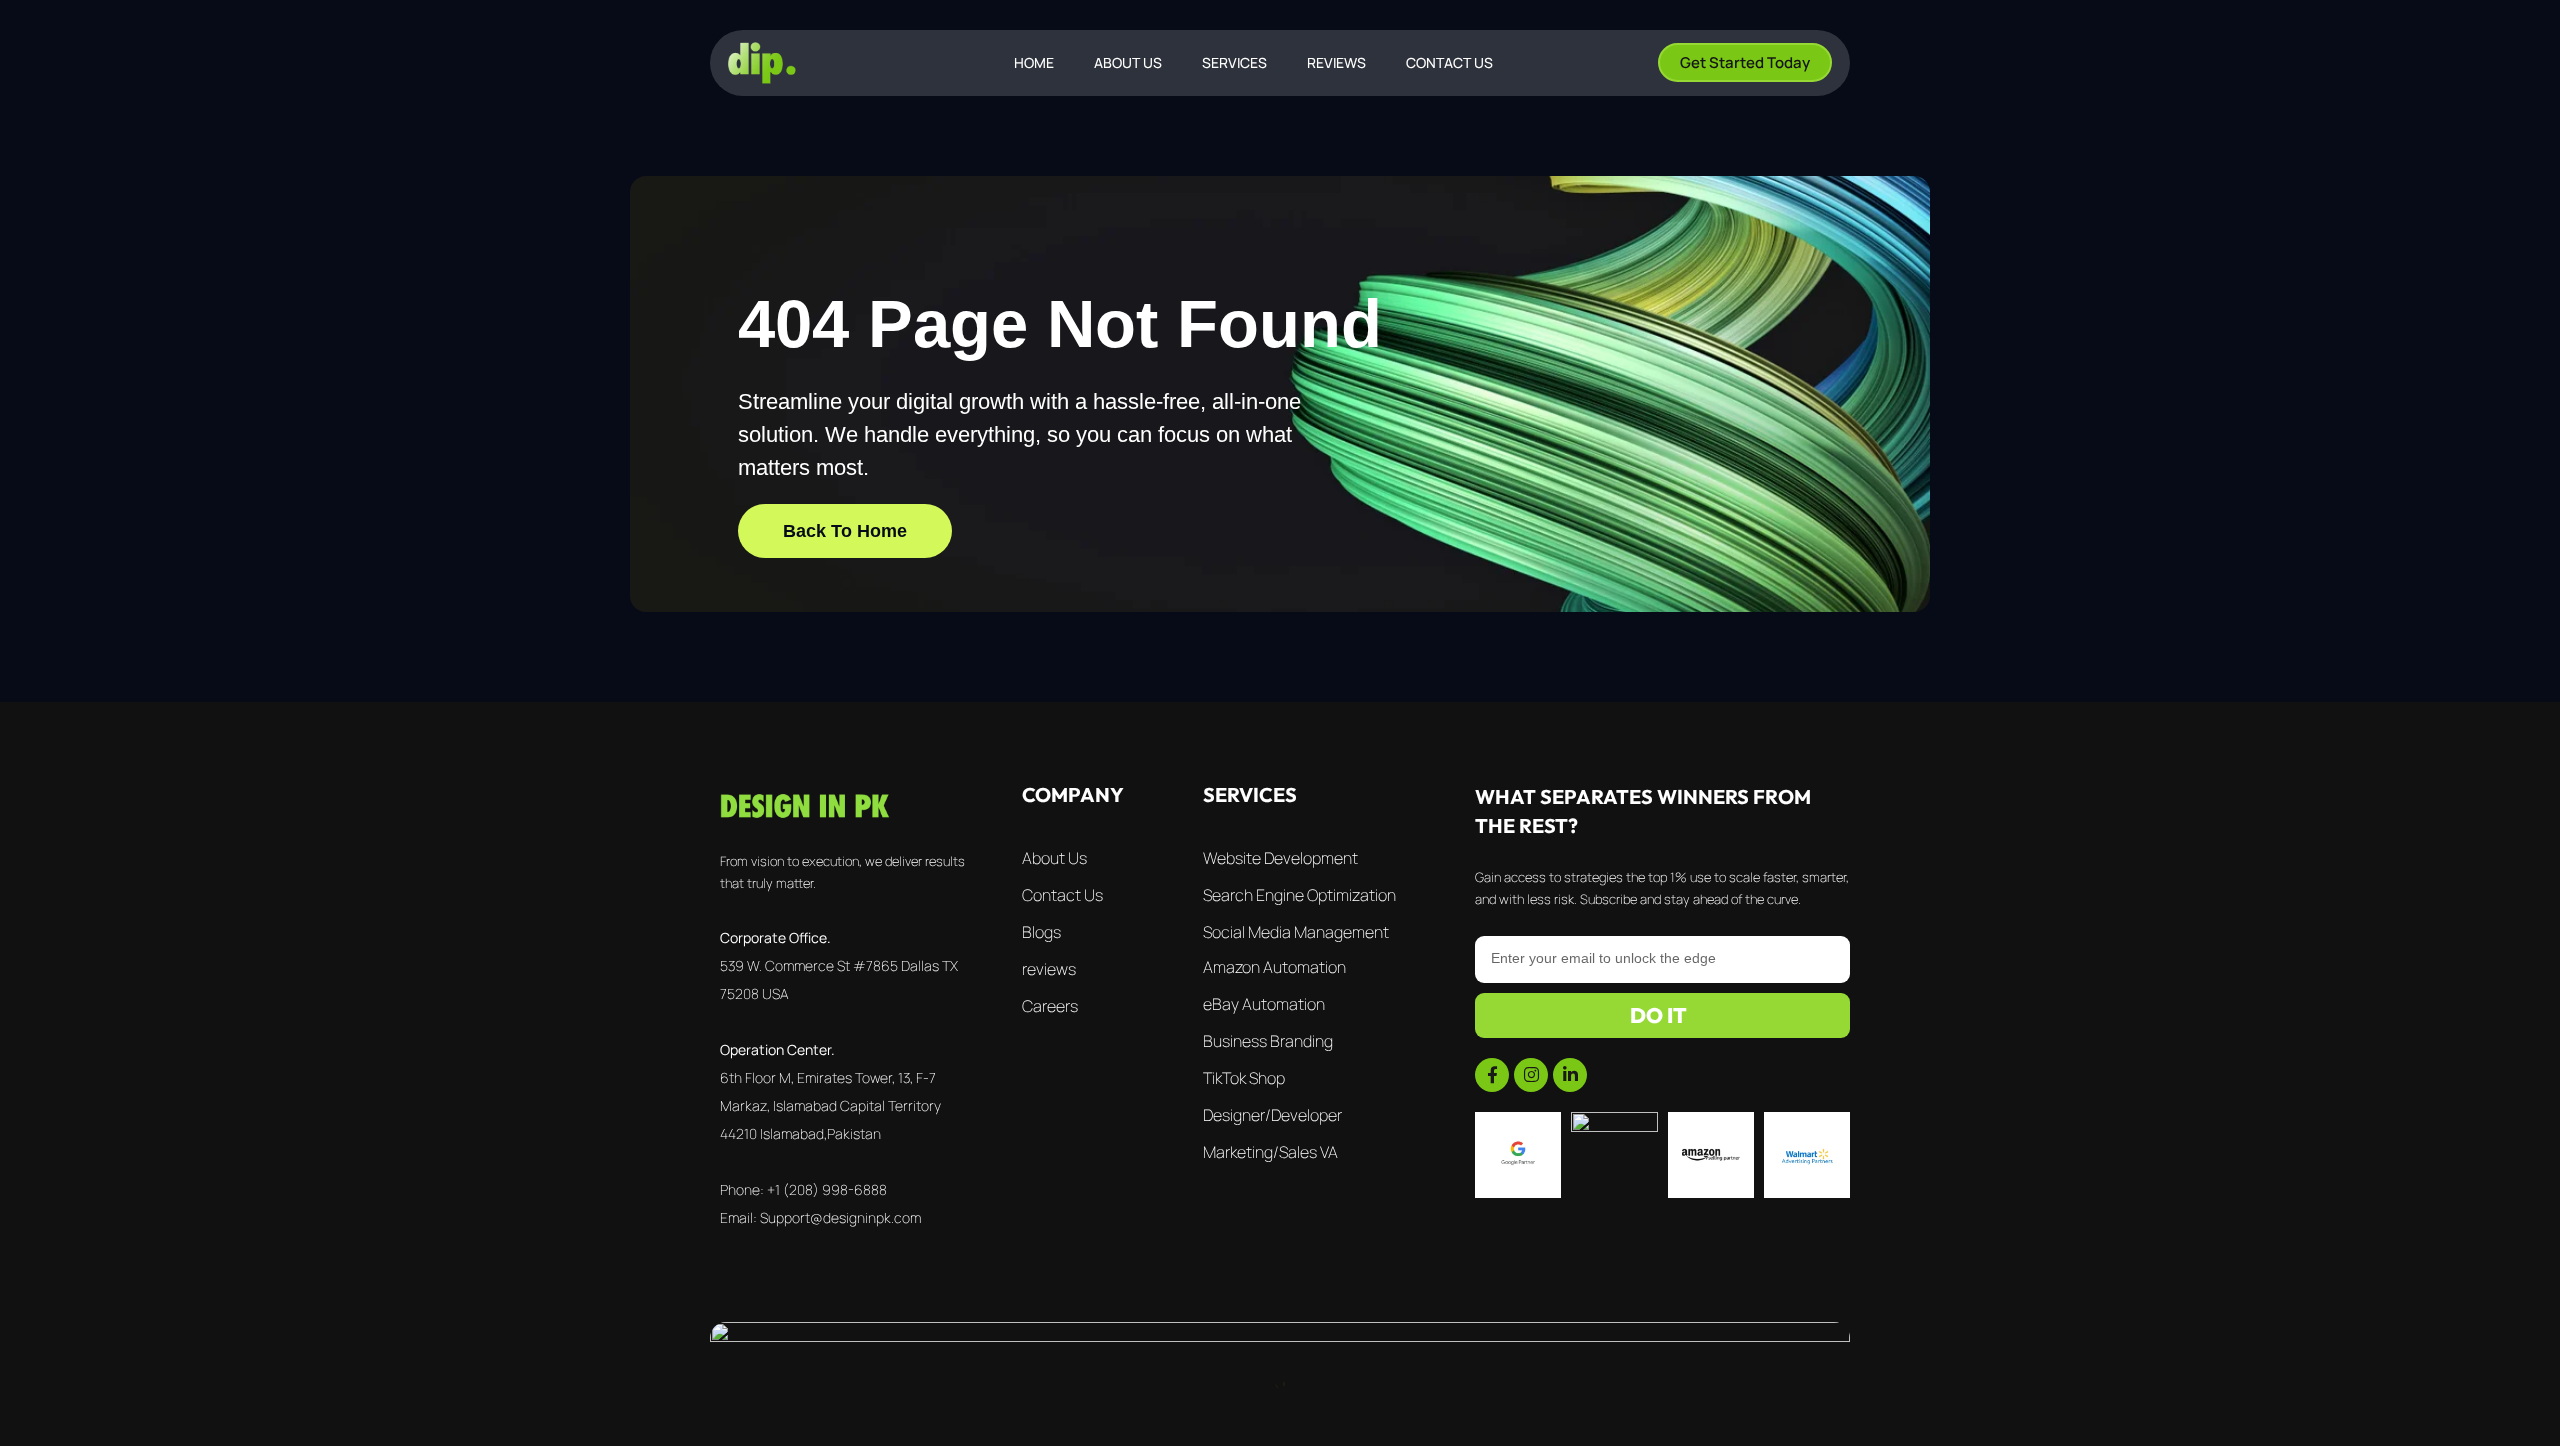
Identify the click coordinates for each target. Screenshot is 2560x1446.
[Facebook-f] (1492, 1075)
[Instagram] (1531, 1075)
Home (1034, 62)
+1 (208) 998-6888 (827, 1189)
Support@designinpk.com (840, 1217)
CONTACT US (1449, 62)
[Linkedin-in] (1570, 1075)
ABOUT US (1128, 62)
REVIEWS (1336, 62)
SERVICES (1234, 62)
